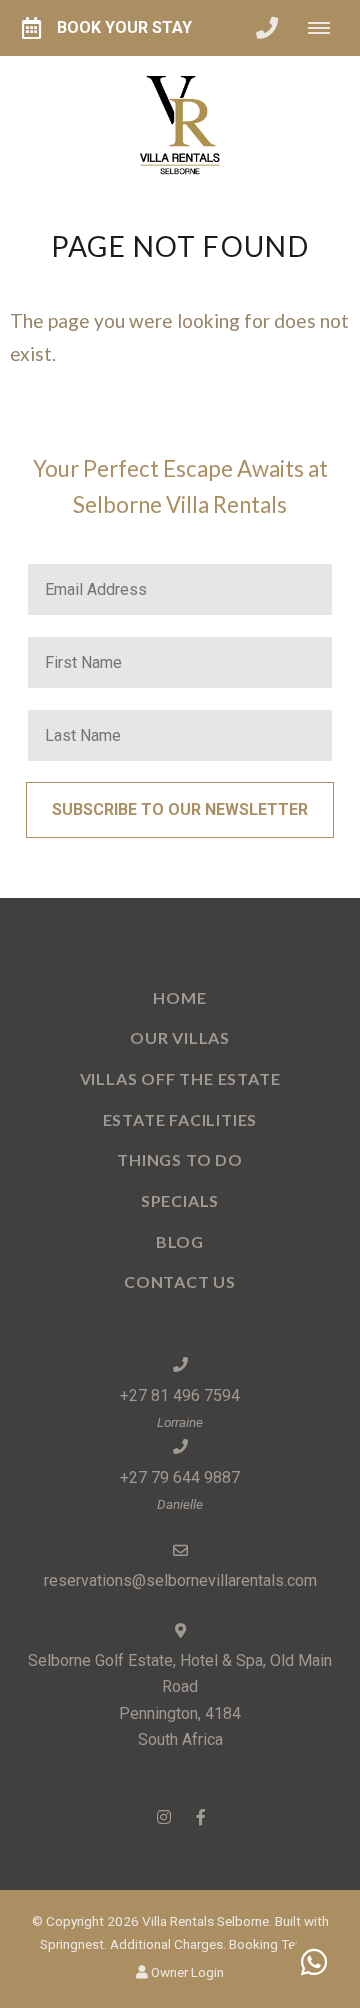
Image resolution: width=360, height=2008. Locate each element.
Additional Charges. (168, 1944)
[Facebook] (201, 1816)
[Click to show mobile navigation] (326, 28)
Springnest (72, 1944)
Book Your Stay (124, 27)
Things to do (180, 1159)
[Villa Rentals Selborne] (180, 126)
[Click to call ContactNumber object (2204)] (267, 28)
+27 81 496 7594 (180, 1395)
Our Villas (180, 1037)
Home (179, 997)
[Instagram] (164, 1816)
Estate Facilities (180, 1119)
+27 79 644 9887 (180, 1477)
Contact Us (180, 1281)
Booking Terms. (274, 1944)
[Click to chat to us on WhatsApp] (314, 1962)
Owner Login (186, 1972)
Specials (180, 1200)
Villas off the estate (180, 1078)
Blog (180, 1241)
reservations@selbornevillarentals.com (180, 1580)
